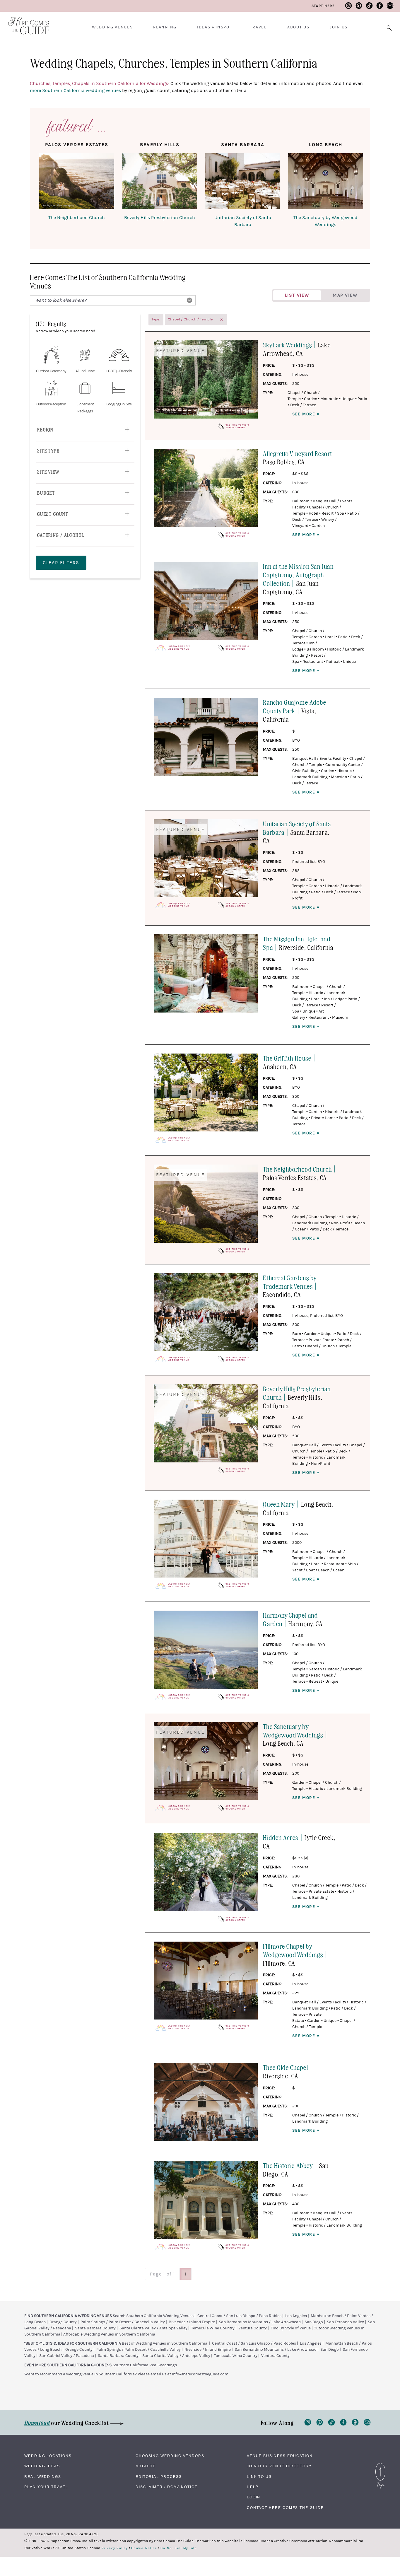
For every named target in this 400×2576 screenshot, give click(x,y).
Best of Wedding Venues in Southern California (165, 2343)
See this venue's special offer (237, 426)
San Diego (314, 2322)
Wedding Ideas (42, 2466)
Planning (165, 27)
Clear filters (61, 563)
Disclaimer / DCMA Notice (167, 2487)
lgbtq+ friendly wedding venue (179, 648)
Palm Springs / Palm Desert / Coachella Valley (123, 2322)
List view (297, 295)
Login (254, 2497)
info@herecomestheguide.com (200, 2374)
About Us (298, 27)
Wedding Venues (112, 27)
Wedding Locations (48, 2456)
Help (253, 2487)
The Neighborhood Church (77, 218)
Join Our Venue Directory (279, 2466)
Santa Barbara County (95, 2328)
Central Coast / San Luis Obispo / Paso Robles (239, 2316)
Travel (258, 27)
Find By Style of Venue (291, 2328)
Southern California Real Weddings (145, 2365)
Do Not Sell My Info (179, 2548)
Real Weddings (43, 2477)
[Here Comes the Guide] (25, 22)
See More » (306, 414)
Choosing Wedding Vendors (170, 2456)
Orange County (63, 2322)
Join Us (339, 27)
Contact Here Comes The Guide (285, 2508)
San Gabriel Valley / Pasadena (67, 2356)
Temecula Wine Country (213, 2328)
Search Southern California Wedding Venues (153, 2316)
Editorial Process (159, 2477)
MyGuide (146, 2466)
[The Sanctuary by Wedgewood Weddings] (326, 182)
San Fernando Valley (345, 2322)
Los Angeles (296, 2316)
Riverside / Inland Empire (192, 2322)
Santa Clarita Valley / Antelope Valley (153, 2328)
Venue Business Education (280, 2456)
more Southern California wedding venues (75, 91)
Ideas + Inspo (213, 27)
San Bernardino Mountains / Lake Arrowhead (260, 2322)
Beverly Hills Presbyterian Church (160, 218)
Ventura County (253, 2328)
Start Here (323, 6)
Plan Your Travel (46, 2487)
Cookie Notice (144, 2548)
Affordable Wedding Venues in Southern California (109, 2334)
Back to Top (380, 2464)
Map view (345, 295)
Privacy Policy (115, 2548)
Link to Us (259, 2477)
